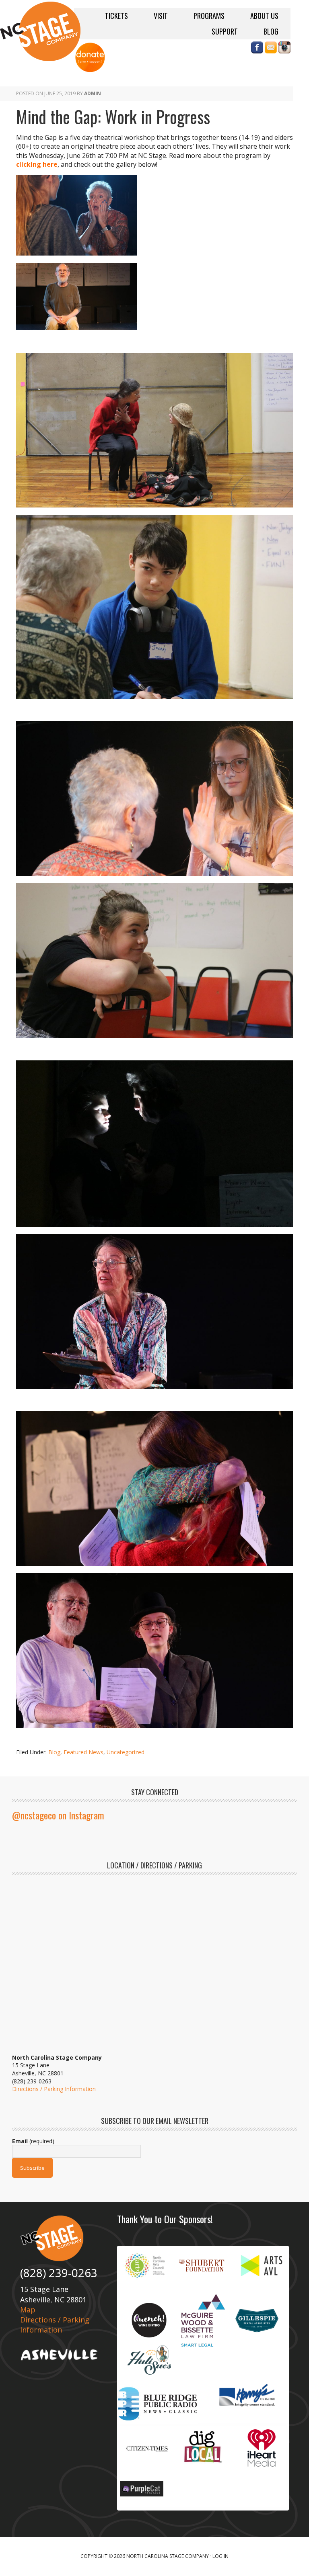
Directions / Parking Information (54, 2089)
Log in (220, 2556)
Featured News (83, 1752)
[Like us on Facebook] (257, 49)
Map (28, 2310)
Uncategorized (126, 1752)
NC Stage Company (40, 31)
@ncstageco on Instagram (58, 1815)
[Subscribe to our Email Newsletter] (271, 49)
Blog (54, 1752)
